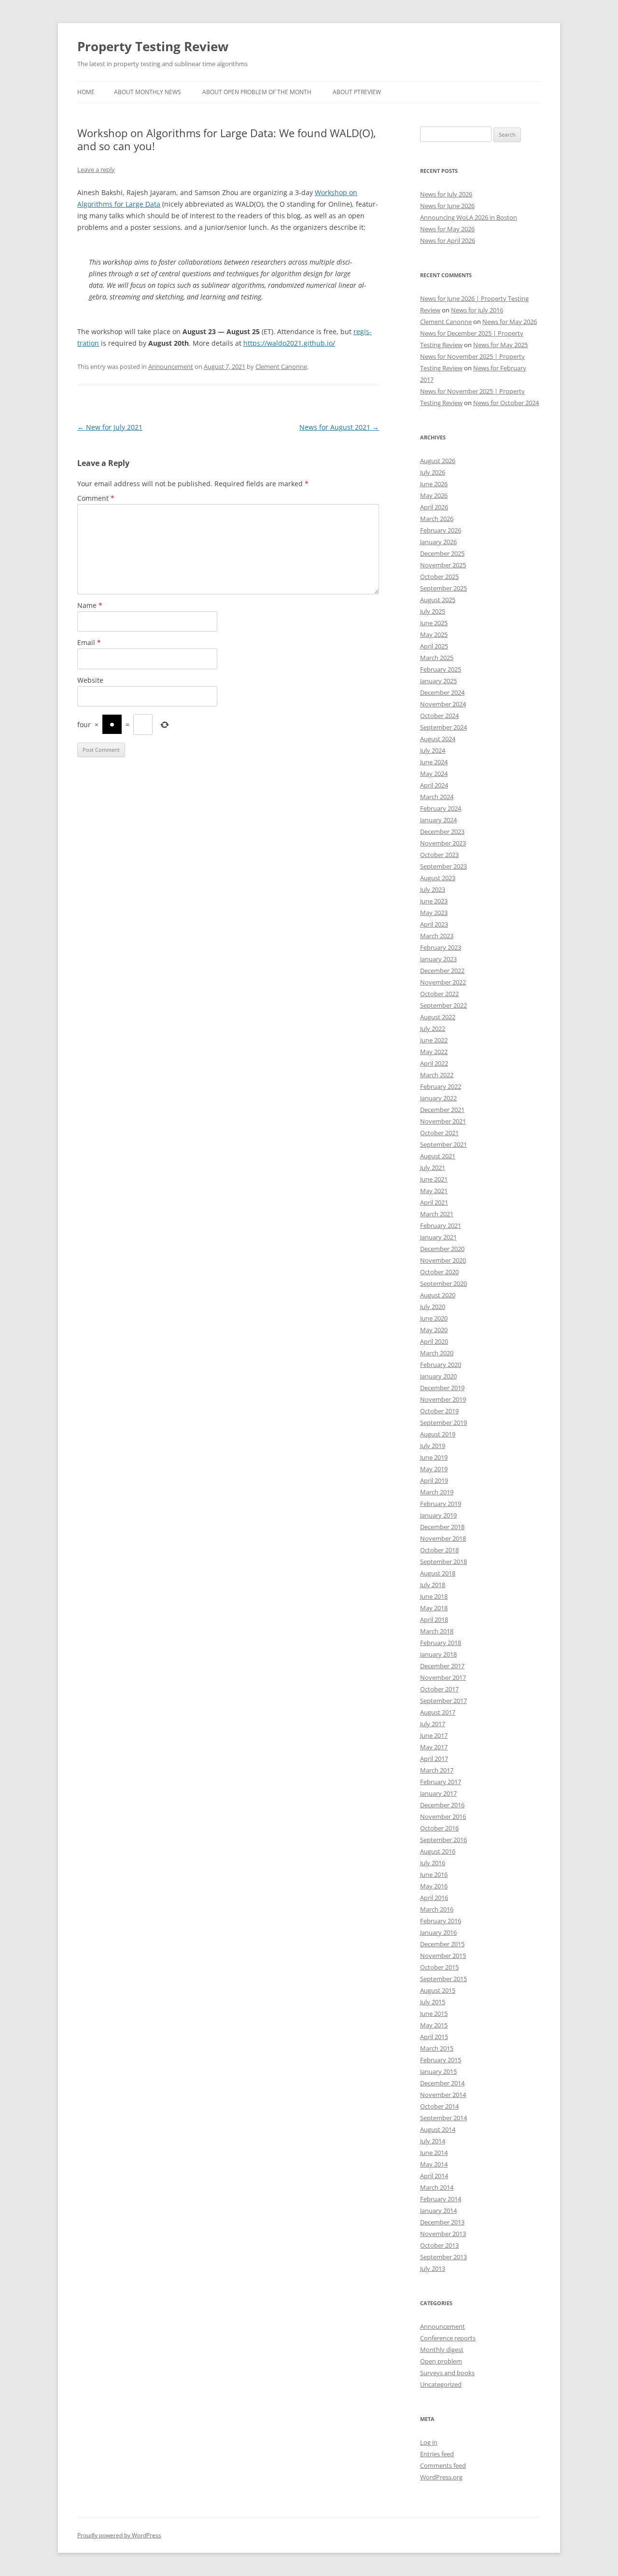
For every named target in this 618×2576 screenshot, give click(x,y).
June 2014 (434, 2153)
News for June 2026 (447, 206)
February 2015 (441, 2060)
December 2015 (442, 1944)
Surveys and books (447, 2373)
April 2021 (434, 1202)
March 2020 (437, 1353)
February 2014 (441, 2199)
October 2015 (439, 1967)
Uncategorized (441, 2384)
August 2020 (438, 1295)
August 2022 (438, 1017)
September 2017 (443, 1701)
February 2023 (441, 947)
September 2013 (443, 2257)
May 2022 (434, 1052)
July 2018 (433, 1585)
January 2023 (438, 959)
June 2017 (434, 1735)
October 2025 (439, 577)
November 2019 (443, 1399)
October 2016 (439, 1828)
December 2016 (442, 1805)
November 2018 (443, 1538)
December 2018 (442, 1527)
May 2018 (434, 1608)
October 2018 (439, 1550)
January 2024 (438, 820)
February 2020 (441, 1365)
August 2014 (438, 2129)
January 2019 (438, 1515)
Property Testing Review (153, 46)
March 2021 (437, 1214)
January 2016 (438, 1932)
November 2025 (443, 565)
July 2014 (433, 2141)
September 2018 (443, 1562)
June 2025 (434, 623)
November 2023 (443, 843)
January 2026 (438, 542)
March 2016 (437, 1909)
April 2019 (434, 1480)
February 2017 (441, 1782)
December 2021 (442, 1110)
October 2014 (439, 2106)
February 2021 (441, 1225)
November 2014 (443, 2095)
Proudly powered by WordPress (119, 2535)
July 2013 (433, 2268)
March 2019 (437, 1492)
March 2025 (437, 658)
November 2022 (443, 982)
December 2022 (442, 971)
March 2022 (437, 1075)
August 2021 (438, 1156)
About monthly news (147, 92)
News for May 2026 (447, 229)
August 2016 (438, 1851)
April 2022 (434, 1063)
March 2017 (437, 1770)
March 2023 (437, 936)
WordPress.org (441, 2477)
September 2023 (443, 866)
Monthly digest (442, 2350)
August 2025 (438, 600)
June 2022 (434, 1040)
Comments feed (443, 2465)
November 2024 (443, 704)
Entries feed (437, 2454)
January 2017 (438, 1793)
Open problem (441, 2361)
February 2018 (441, 1643)
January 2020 (438, 1376)
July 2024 (433, 750)
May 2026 (434, 495)
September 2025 (443, 588)
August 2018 (438, 1573)
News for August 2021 (339, 427)
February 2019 (441, 1504)
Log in (429, 2442)
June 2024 (434, 762)
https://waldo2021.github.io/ (289, 343)
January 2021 (438, 1237)
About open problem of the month (257, 92)
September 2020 (443, 1283)
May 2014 (434, 2164)
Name (90, 605)
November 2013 (443, 2234)
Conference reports (448, 2338)
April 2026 (434, 507)
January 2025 (438, 681)
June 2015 (434, 2013)
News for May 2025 (500, 345)
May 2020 (434, 1330)
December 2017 (442, 1666)
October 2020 (439, 1272)
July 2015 (433, 2002)
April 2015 (434, 2037)
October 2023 (439, 855)
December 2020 (442, 1249)
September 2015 (443, 1979)
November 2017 (443, 1677)
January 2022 (438, 1098)
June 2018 (434, 1596)
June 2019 (434, 1457)
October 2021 (439, 1133)
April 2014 (434, 2176)
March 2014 (437, 2187)
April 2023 (434, 924)
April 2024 (434, 785)
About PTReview (357, 92)
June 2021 (434, 1179)
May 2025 (434, 634)
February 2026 (441, 530)
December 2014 (442, 2083)
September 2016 (443, 1840)
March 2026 (437, 519)
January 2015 (438, 2071)
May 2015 (434, 2025)
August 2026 (438, 461)
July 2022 (433, 1028)
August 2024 (438, 739)
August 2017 (438, 1712)
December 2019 (442, 1388)
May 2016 (434, 1886)
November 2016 (443, 1816)
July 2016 (433, 1863)
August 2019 (438, 1434)
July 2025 (433, 611)
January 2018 (438, 1654)
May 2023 (434, 913)
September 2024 (443, 727)
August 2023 (438, 878)
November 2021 (443, 1121)
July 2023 (433, 889)
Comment (96, 498)
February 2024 (441, 808)
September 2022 (443, 1005)
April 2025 (434, 646)
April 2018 (434, 1619)
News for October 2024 (506, 403)
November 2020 (443, 1260)
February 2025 (441, 669)
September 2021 (443, 1144)
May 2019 (434, 1469)
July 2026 (433, 472)
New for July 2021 (110, 427)
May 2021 (434, 1191)
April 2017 (434, 1759)
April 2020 (434, 1341)
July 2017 (433, 1724)
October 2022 (439, 994)
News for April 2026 (448, 240)
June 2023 (434, 901)
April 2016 (434, 1898)
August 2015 (438, 1990)
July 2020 (433, 1307)
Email (89, 642)
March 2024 (437, 797)
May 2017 (434, 1747)
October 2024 (439, 716)
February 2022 (441, 1086)
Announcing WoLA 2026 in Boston (469, 217)
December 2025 (442, 553)
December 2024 (442, 692)
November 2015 (443, 1956)
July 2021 (433, 1168)
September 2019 (443, 1422)
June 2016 (434, 1874)
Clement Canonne (281, 366)
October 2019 (439, 1411)
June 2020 (434, 1318)
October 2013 (439, 2245)
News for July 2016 (477, 310)
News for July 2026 (446, 194)
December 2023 (442, 831)
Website (90, 680)
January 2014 (438, 2210)
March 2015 (437, 2048)
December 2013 (442, 2222)
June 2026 (434, 484)
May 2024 (434, 774)
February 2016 (441, 1921)
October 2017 (439, 1689)
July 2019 (433, 1446)
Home (86, 92)
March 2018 (437, 1631)
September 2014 (443, 2118)
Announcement (171, 366)
